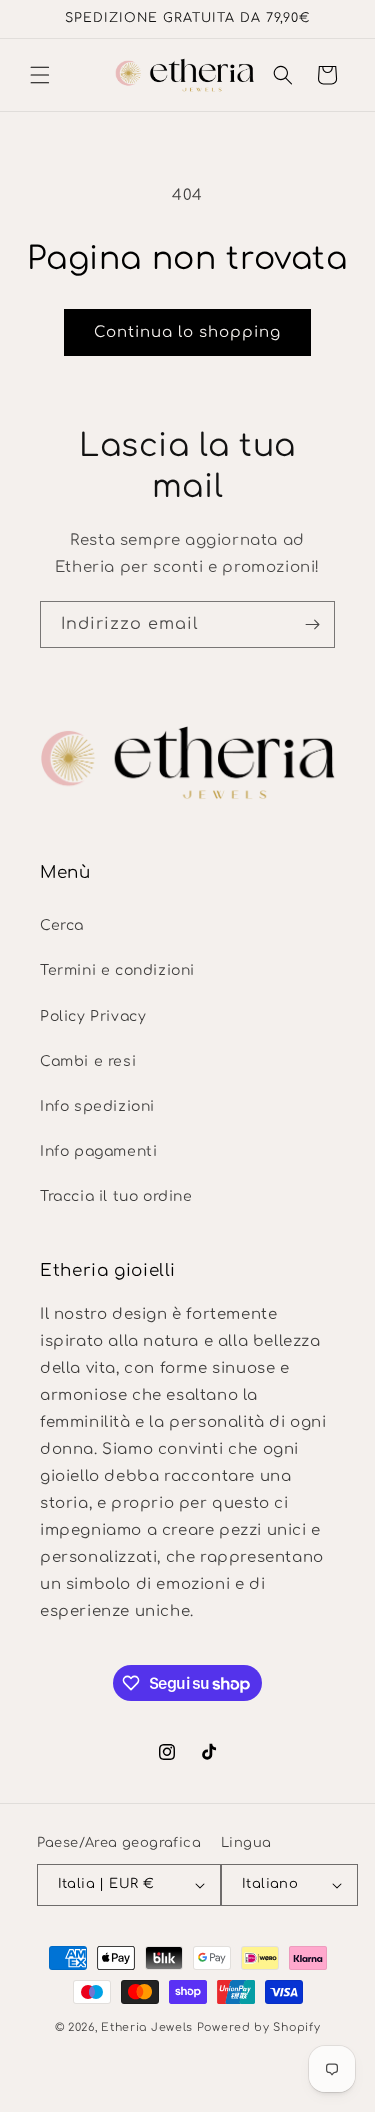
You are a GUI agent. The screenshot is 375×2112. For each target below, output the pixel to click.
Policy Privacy (93, 1016)
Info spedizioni (97, 1106)
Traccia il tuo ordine (116, 1196)
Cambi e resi (88, 1061)
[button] (40, 75)
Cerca (62, 925)
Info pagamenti (98, 1151)
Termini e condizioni (117, 970)
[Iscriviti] (312, 624)
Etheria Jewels (147, 2027)
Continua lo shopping (187, 332)
